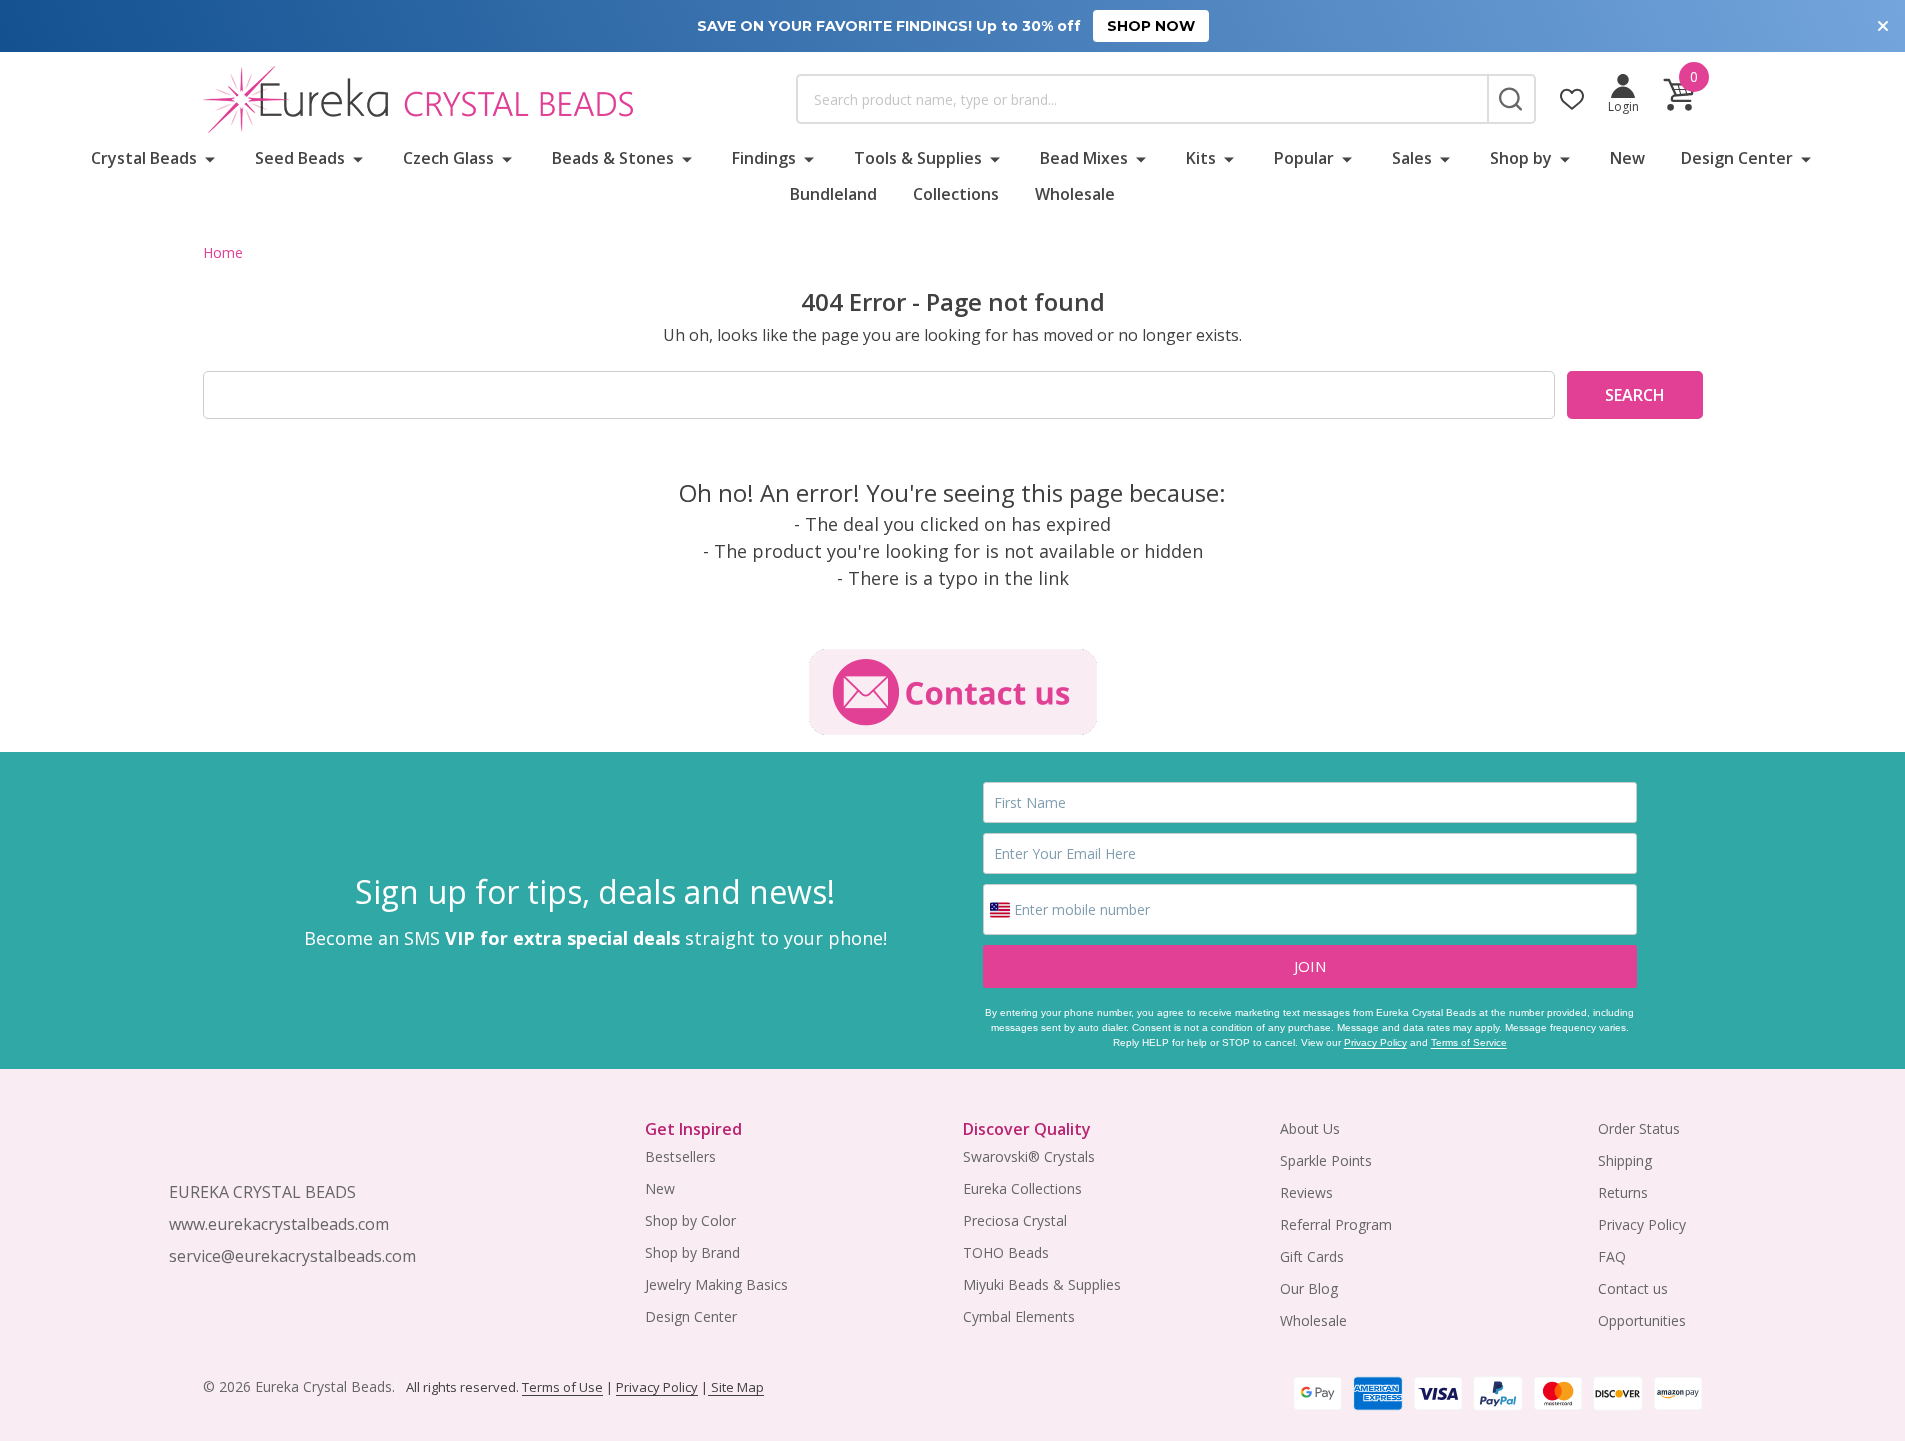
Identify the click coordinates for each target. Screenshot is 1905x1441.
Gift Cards (1312, 1256)
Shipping (1625, 1160)
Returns (1623, 1192)
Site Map (736, 1387)
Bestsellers (680, 1156)
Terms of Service (1469, 1042)
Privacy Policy (1375, 1042)
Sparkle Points (1326, 1160)
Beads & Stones (613, 158)
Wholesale (1075, 194)
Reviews (1306, 1192)
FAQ (1612, 1256)
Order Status (1639, 1128)
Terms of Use (562, 1387)
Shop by (1521, 158)
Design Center (1737, 158)
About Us (1310, 1128)
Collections (956, 194)
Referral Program (1336, 1224)
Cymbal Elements (1019, 1316)
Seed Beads (300, 158)
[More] (210, 158)
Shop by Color (690, 1220)
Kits (1201, 158)
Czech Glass (448, 158)
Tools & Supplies (918, 158)
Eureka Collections (1022, 1188)
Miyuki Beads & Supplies (1042, 1284)
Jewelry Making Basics (716, 1284)
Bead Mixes (1084, 158)
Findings (764, 158)
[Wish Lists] (1572, 99)
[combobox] (1142, 99)
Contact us (1633, 1288)
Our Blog (1309, 1288)
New (1627, 158)
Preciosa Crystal (1015, 1220)
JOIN (1310, 966)
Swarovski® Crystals (1029, 1156)
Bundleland (833, 194)
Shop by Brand (692, 1252)
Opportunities (1642, 1320)
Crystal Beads (144, 158)
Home (223, 252)
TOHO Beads (1006, 1252)
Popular (1304, 158)
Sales (1412, 158)
